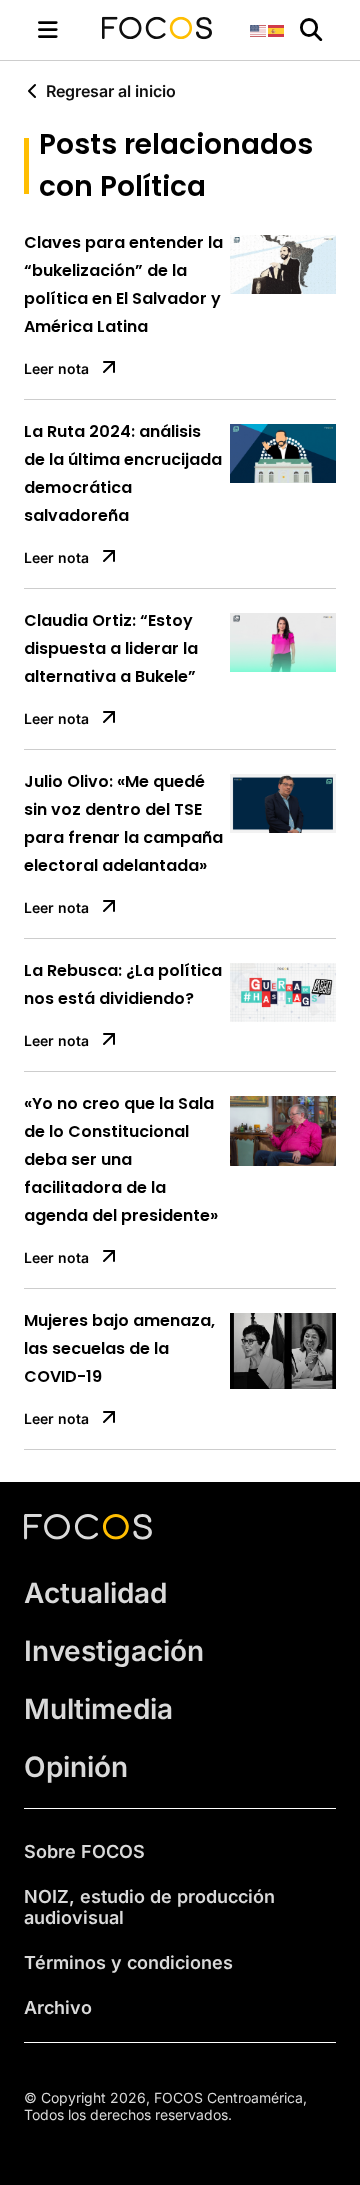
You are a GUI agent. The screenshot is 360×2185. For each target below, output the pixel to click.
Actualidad (95, 1593)
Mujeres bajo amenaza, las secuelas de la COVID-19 (119, 1348)
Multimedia (98, 1709)
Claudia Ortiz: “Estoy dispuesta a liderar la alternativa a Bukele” (111, 648)
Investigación (114, 1651)
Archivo (58, 2007)
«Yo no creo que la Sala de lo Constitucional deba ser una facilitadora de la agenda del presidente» (121, 1159)
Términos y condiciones (128, 1962)
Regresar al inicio (111, 91)
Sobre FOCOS (84, 1851)
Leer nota (56, 368)
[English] (259, 29)
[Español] (277, 29)
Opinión (76, 1767)
